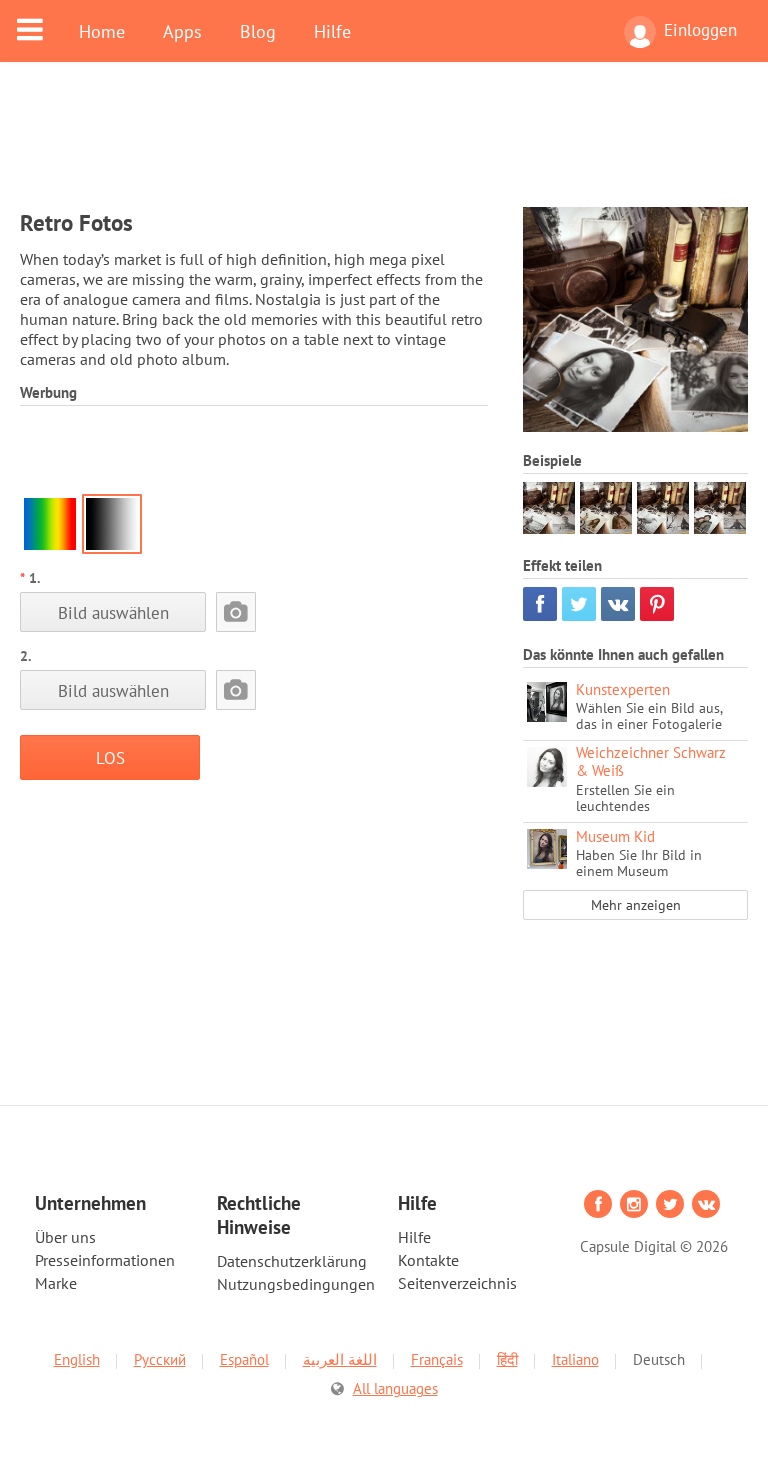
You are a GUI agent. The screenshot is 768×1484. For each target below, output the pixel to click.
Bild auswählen (113, 612)
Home (102, 31)
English (77, 1359)
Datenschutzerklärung (292, 1261)
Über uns (65, 1237)
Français (437, 1359)
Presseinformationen (105, 1260)
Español (244, 1359)
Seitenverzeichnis (457, 1283)
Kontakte (428, 1260)
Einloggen (700, 30)
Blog (258, 31)
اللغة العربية (340, 1359)
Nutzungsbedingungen (296, 1284)
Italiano (575, 1359)
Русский (160, 1359)
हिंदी (507, 1359)
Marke (56, 1283)
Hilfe (332, 31)
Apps (182, 31)
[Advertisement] (384, 147)
